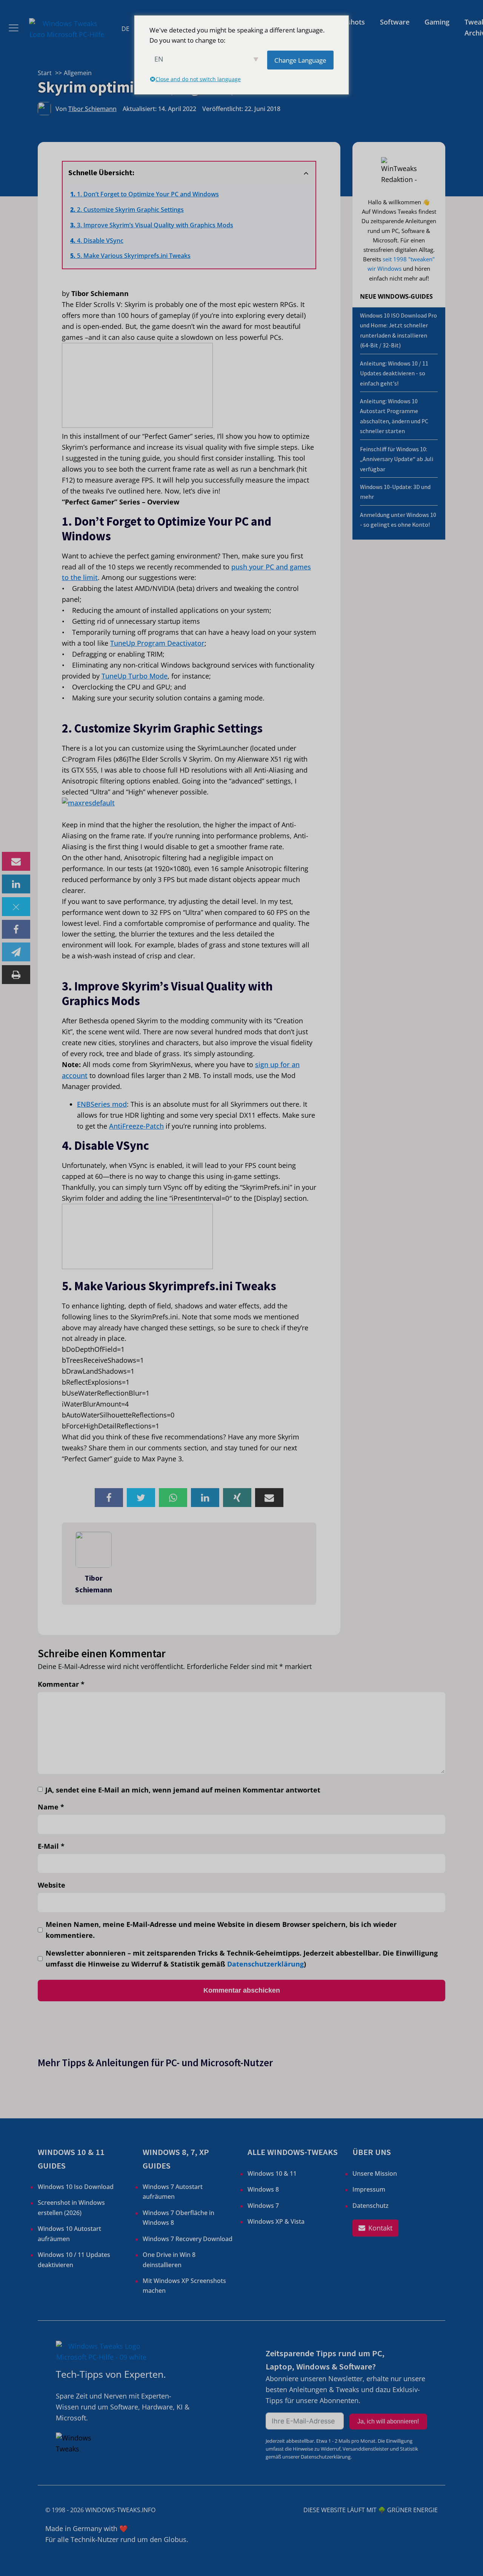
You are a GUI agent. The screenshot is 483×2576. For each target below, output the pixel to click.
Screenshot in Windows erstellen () (71, 2207)
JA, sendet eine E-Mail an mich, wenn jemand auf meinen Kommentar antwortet (183, 1790)
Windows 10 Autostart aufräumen (69, 2234)
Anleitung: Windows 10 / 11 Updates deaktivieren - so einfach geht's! (394, 373)
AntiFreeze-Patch (136, 1126)
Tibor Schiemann (92, 109)
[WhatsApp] (173, 1498)
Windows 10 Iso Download (76, 2187)
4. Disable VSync (100, 241)
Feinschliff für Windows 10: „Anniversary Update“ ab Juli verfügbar (397, 459)
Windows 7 (263, 2206)
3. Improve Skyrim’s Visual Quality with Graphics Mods (155, 225)
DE (125, 29)
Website (52, 1885)
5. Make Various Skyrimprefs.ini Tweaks (134, 256)
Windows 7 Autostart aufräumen (173, 2192)
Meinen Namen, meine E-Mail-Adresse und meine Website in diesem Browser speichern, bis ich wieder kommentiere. (221, 1930)
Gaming (437, 22)
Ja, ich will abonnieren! (388, 2421)
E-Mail (51, 1846)
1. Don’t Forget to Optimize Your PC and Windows (148, 194)
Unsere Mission (375, 2173)
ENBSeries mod (102, 1104)
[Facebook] (16, 929)
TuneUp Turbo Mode (135, 676)
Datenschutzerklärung (265, 1964)
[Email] (16, 861)
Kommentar (61, 1684)
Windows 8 (263, 2189)
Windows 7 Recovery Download (188, 2239)
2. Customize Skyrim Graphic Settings (130, 210)
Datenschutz (371, 2206)
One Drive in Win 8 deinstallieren (169, 2260)
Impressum (369, 2189)
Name (51, 1807)
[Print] (16, 975)
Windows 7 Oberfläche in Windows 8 (178, 2218)
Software (395, 22)
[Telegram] (16, 952)
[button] (375, 2228)
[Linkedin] (16, 884)
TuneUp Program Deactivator (157, 643)
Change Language (300, 60)
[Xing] (237, 1498)
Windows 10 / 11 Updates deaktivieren (74, 2260)
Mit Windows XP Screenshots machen (184, 2286)
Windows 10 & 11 (272, 2173)
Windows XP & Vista (276, 2221)
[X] (16, 907)
